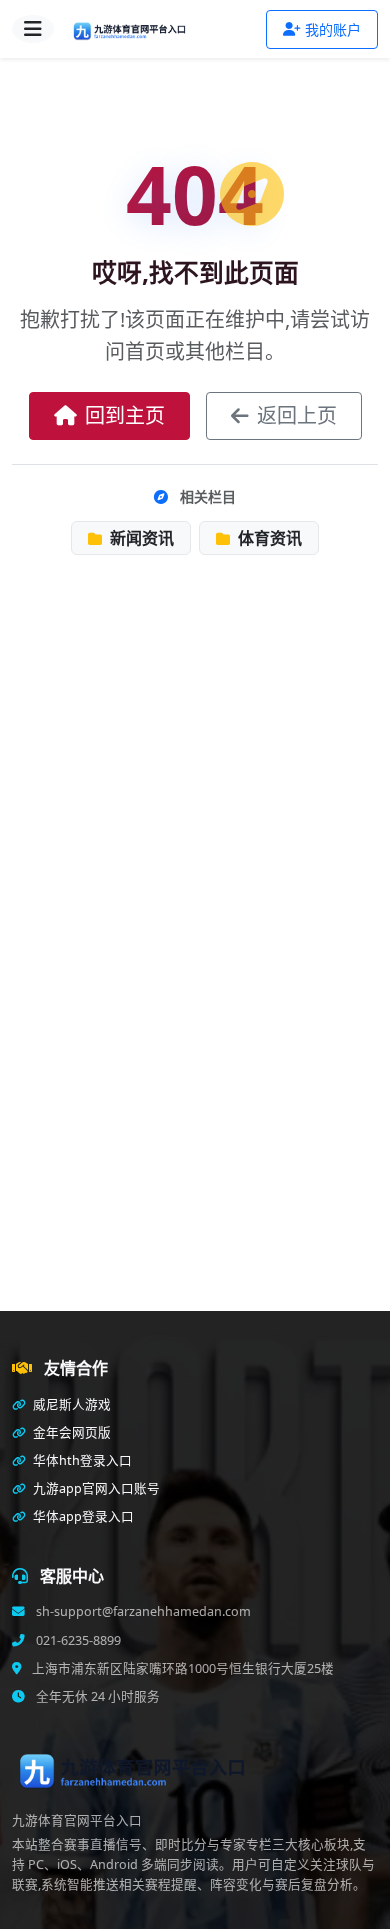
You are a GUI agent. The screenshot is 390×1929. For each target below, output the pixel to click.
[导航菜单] (33, 29)
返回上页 (297, 415)
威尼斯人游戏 (70, 1404)
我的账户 (333, 29)
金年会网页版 (70, 1432)
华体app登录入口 (82, 1516)
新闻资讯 (140, 538)
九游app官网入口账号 (95, 1488)
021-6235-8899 (77, 1640)
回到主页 (125, 415)
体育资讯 (268, 538)
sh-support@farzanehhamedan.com (142, 1611)
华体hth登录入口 (81, 1460)
